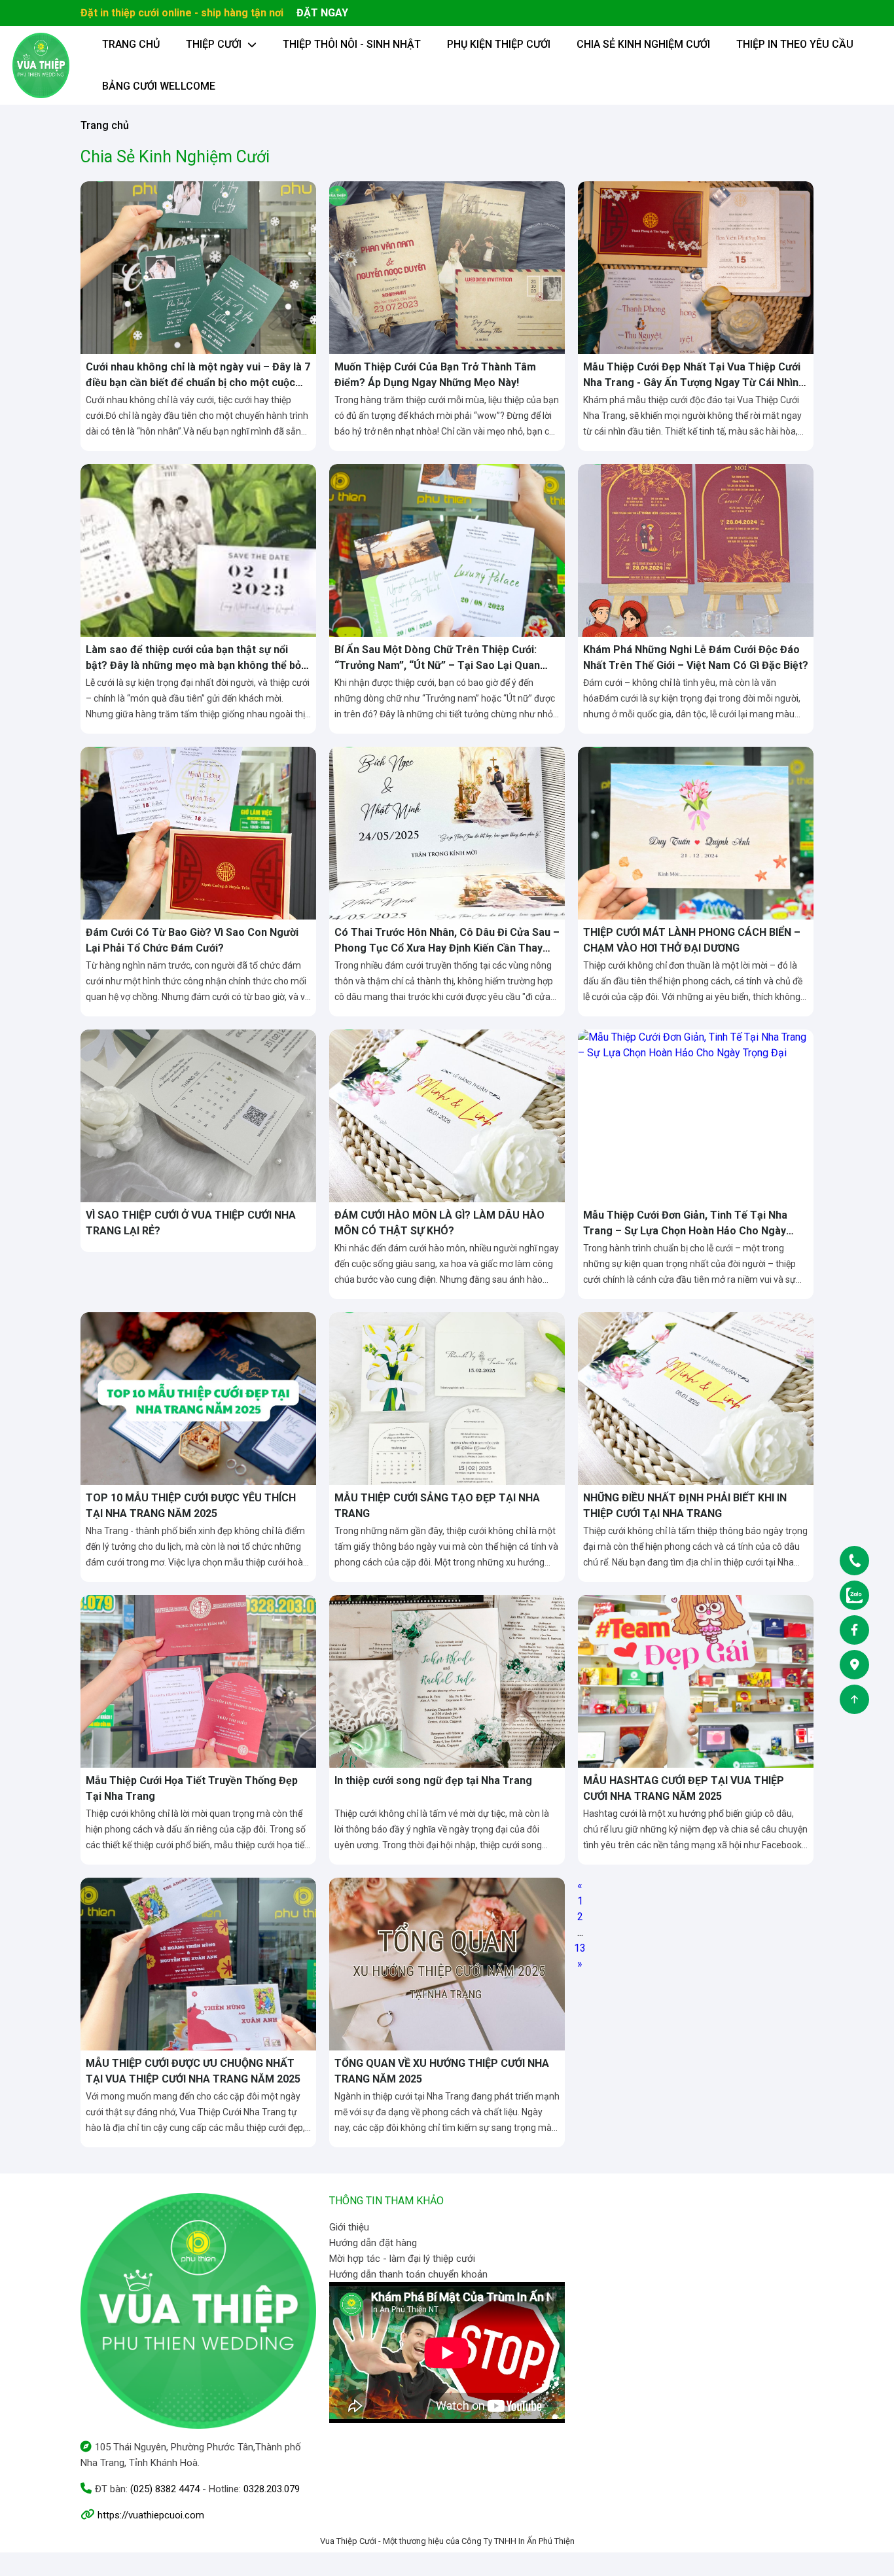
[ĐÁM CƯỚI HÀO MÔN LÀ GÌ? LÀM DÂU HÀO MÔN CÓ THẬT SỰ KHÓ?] (447, 1115)
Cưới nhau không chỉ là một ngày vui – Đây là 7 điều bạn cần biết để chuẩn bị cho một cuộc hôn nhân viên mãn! (198, 383)
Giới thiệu (349, 2227)
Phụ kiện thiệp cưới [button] (499, 44)
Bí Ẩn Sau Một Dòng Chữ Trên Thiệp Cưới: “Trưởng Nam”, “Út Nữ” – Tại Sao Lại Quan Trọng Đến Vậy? (437, 665)
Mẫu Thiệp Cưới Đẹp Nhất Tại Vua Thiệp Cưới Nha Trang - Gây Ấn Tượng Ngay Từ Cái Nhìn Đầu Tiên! (692, 383)
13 (580, 1948)
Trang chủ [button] (131, 44)
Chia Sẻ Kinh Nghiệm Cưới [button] (643, 44)
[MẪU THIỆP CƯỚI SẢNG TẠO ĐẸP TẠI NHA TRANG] (447, 1398)
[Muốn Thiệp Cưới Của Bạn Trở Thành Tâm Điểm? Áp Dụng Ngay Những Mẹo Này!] (447, 267)
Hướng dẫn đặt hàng (373, 2243)
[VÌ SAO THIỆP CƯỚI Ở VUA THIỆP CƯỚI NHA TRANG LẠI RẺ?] (198, 1115)
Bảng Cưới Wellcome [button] (159, 86)
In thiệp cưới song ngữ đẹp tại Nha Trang (433, 1780)
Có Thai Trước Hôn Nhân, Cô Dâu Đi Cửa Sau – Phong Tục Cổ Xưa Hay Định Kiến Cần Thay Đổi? (447, 948)
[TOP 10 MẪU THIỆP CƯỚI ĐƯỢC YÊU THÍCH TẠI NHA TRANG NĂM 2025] (198, 1398)
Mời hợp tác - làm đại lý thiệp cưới (402, 2259)
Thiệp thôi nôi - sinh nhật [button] (352, 44)
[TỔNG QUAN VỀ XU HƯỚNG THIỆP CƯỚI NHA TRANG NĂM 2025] (447, 1963)
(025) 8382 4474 (165, 2489)
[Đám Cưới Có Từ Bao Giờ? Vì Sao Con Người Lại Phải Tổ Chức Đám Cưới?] (198, 832)
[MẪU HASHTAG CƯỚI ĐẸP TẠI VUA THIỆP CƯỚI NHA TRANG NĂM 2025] (696, 1680)
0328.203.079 (272, 2489)
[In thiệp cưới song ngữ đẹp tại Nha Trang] (447, 1680)
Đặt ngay (322, 13)
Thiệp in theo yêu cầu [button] (795, 44)
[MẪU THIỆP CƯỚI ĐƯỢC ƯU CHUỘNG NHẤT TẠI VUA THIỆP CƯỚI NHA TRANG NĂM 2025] (198, 1963)
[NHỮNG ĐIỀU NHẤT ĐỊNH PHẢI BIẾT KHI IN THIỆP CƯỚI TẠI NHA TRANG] (696, 1398)
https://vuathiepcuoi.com (151, 2515)
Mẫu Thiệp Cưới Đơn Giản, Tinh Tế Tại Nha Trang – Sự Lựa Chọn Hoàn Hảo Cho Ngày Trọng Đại (685, 1231)
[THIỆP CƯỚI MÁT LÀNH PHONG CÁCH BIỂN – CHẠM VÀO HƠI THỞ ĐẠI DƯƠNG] (696, 832)
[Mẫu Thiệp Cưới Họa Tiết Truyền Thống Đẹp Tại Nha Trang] (198, 1680)
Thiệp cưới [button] (215, 44)
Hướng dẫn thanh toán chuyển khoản (408, 2274)
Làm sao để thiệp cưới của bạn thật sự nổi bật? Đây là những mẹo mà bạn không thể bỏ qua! (193, 665)
